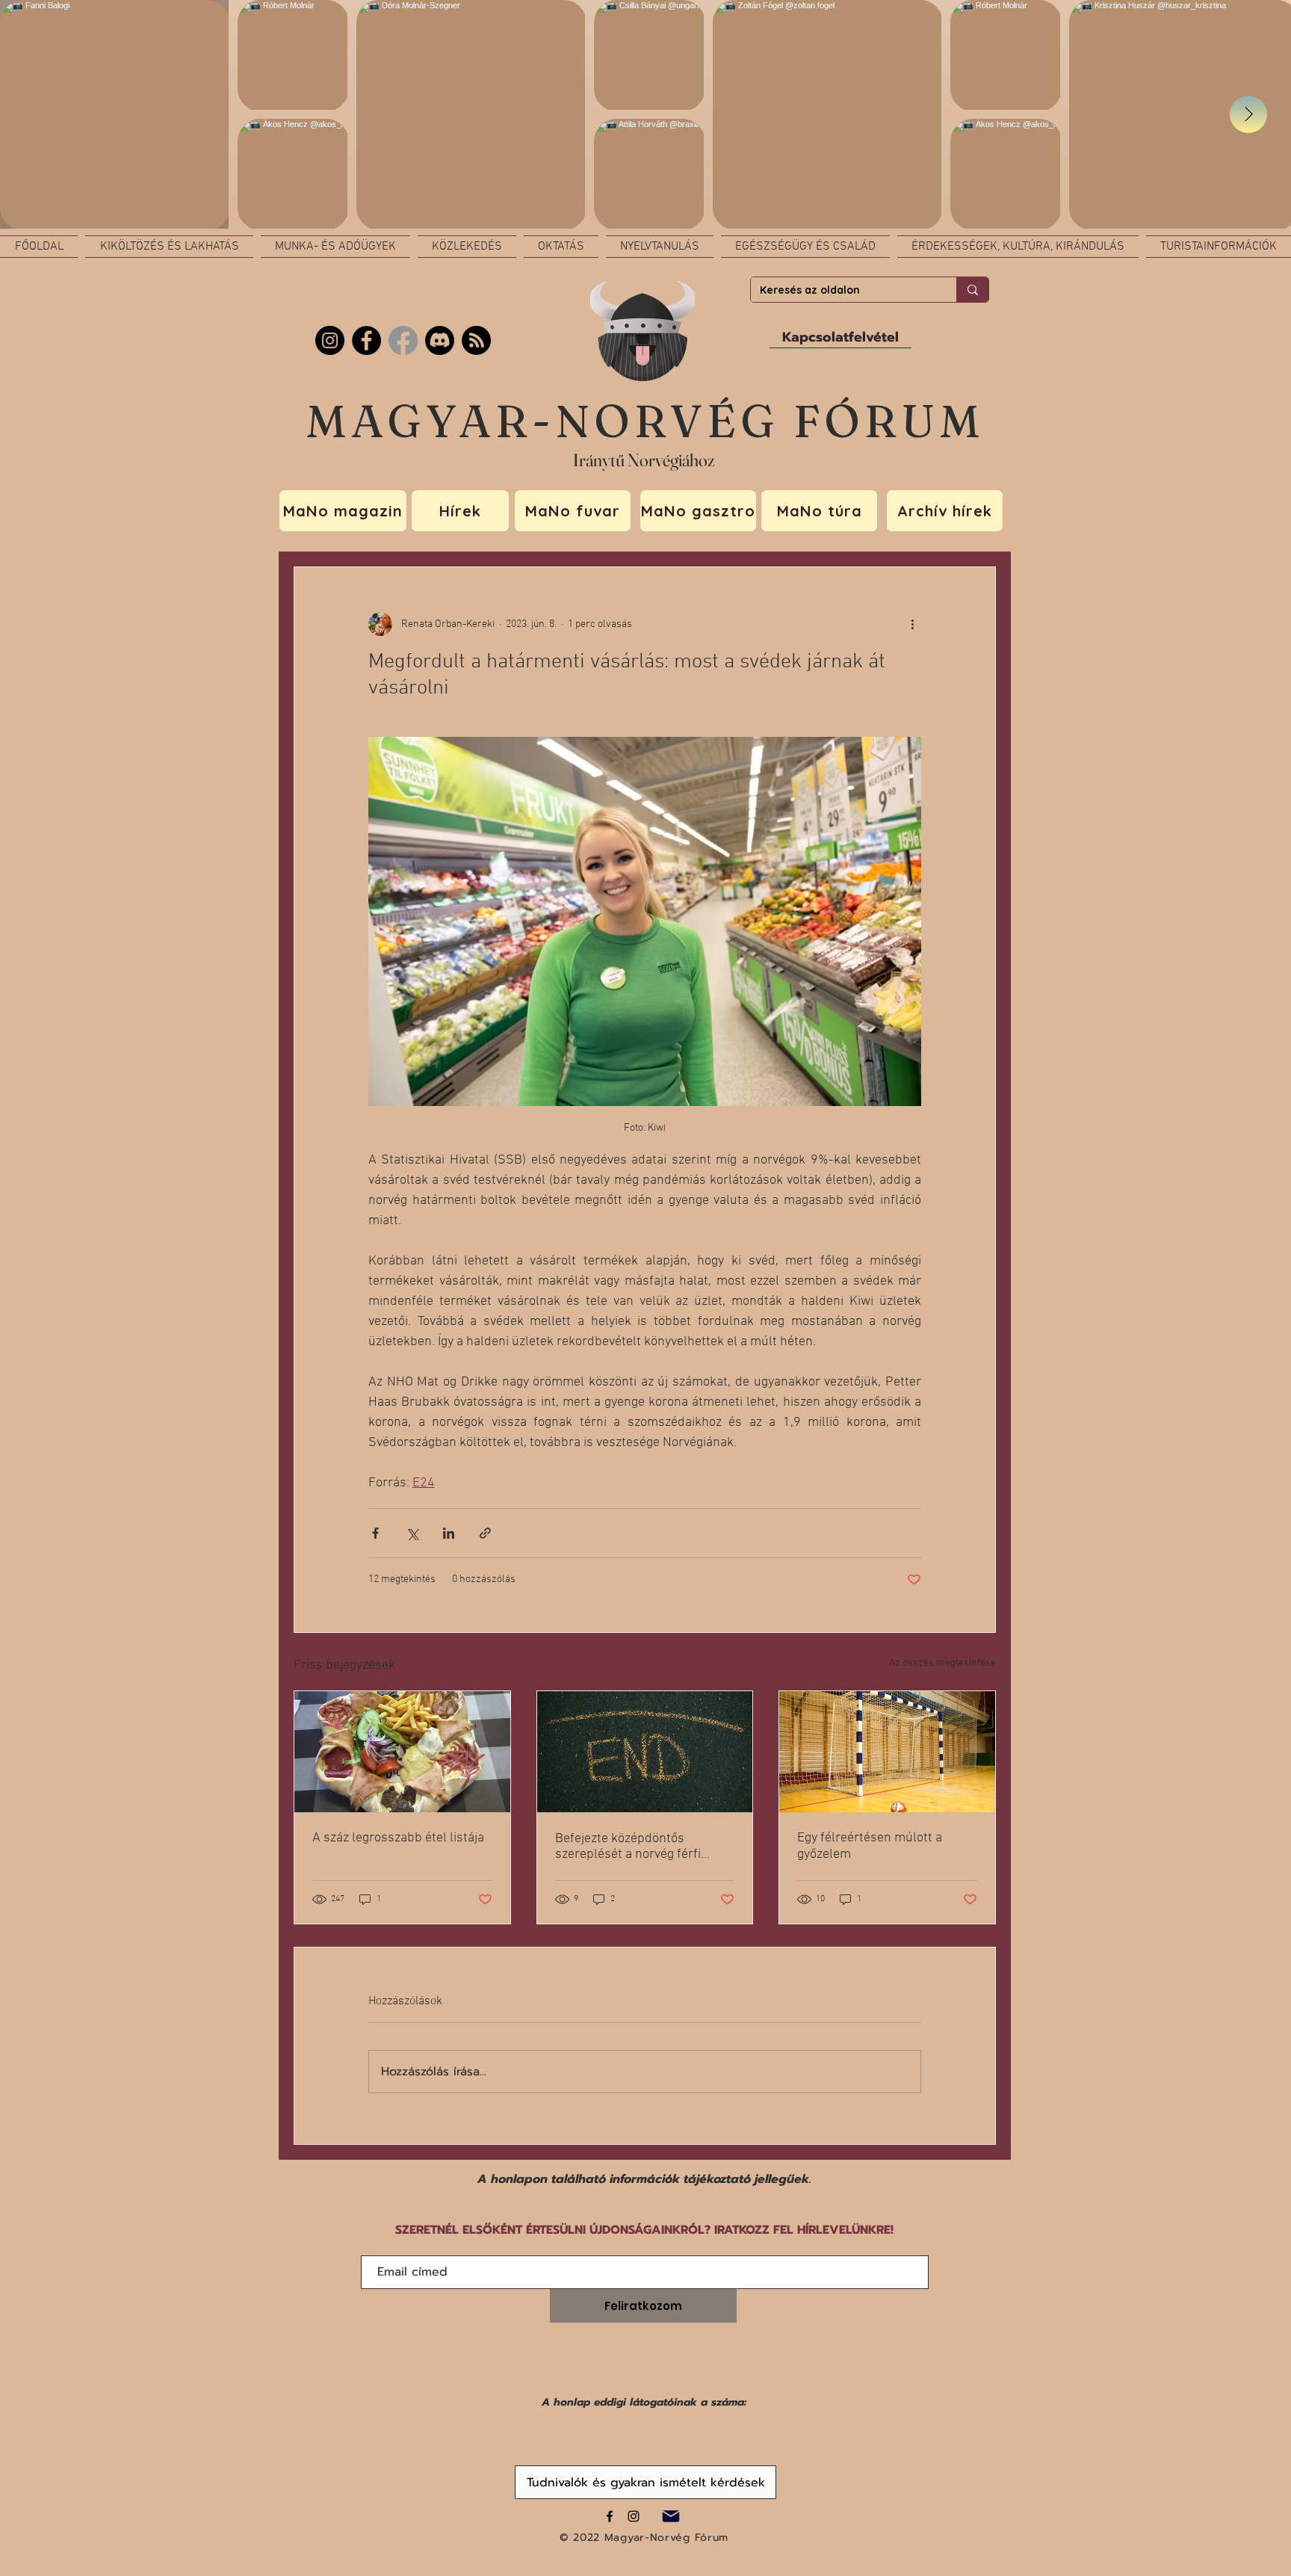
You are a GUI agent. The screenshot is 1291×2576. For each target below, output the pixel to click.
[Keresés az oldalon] (972, 290)
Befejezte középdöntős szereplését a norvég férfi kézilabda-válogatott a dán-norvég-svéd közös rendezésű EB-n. (640, 1847)
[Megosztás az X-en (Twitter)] (412, 1533)
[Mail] (671, 2516)
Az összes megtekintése (942, 1663)
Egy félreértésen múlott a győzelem (870, 1846)
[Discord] (440, 340)
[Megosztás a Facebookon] (375, 1533)
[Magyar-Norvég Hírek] (403, 340)
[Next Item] (1248, 114)
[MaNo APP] (476, 340)
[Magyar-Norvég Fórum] (610, 2516)
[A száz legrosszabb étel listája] (402, 1752)
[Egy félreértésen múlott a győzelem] (887, 1752)
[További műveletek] (912, 624)
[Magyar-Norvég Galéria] (634, 2516)
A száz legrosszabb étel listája (398, 1838)
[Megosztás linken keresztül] (485, 1533)
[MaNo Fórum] (366, 340)
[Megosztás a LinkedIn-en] (449, 1533)
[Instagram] (330, 340)
